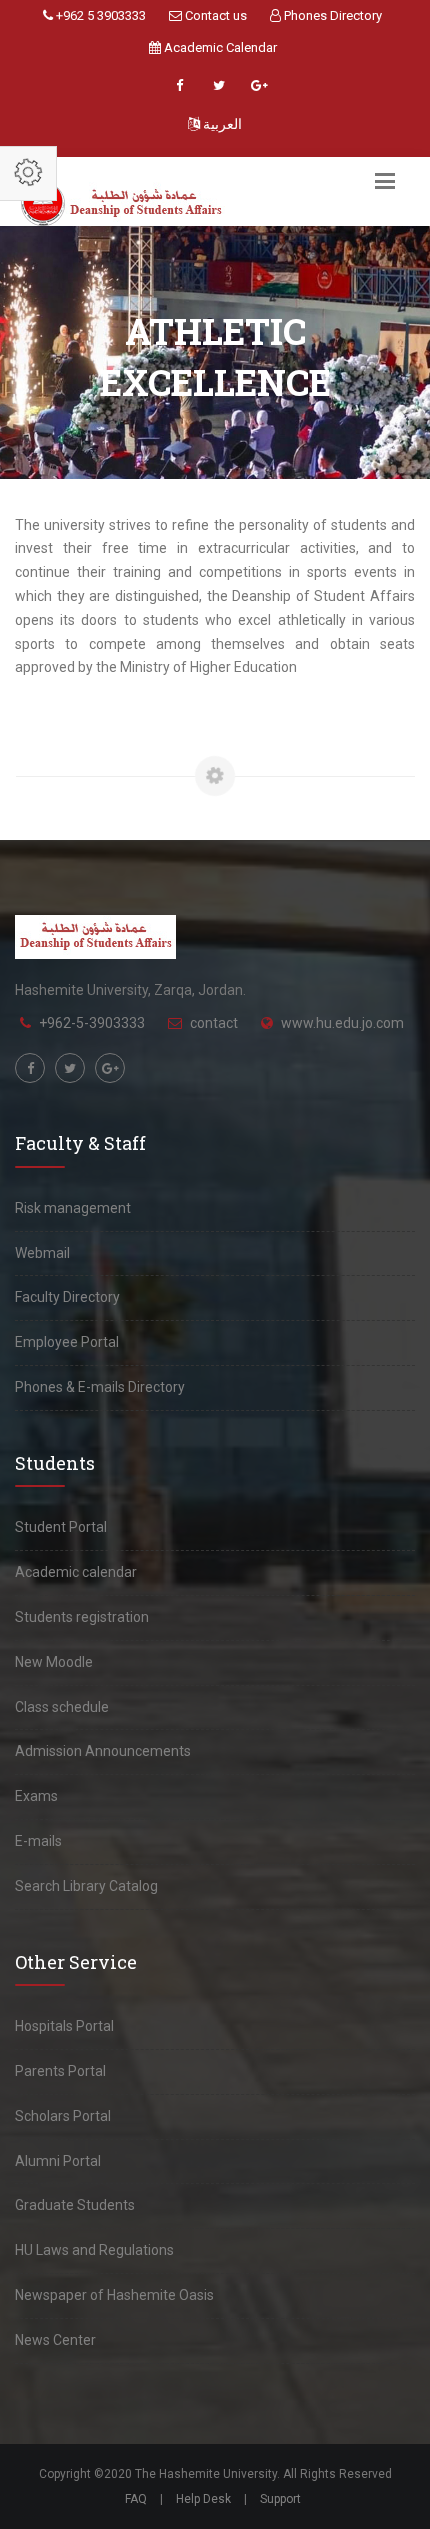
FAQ (136, 2499)
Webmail (42, 1253)
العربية (221, 124)
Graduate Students (75, 2205)
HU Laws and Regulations (94, 2250)
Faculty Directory (67, 1297)
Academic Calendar (219, 47)
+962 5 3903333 (99, 15)
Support (280, 2499)
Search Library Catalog (86, 1886)
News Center (55, 2340)
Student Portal (61, 1527)
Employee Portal (67, 1342)
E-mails (38, 1841)
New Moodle (54, 1662)
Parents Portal (60, 2071)
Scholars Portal (63, 2116)
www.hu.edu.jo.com (342, 1023)
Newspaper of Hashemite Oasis (114, 2295)
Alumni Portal (58, 2161)
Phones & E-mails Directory (100, 1387)
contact (214, 1023)
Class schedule (62, 1707)
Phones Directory (331, 15)
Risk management (73, 1208)
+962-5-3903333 (92, 1023)
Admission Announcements (103, 1751)
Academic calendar (76, 1572)
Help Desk (203, 2499)
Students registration (82, 1617)
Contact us (214, 15)
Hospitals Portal (64, 2026)
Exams (36, 1796)
